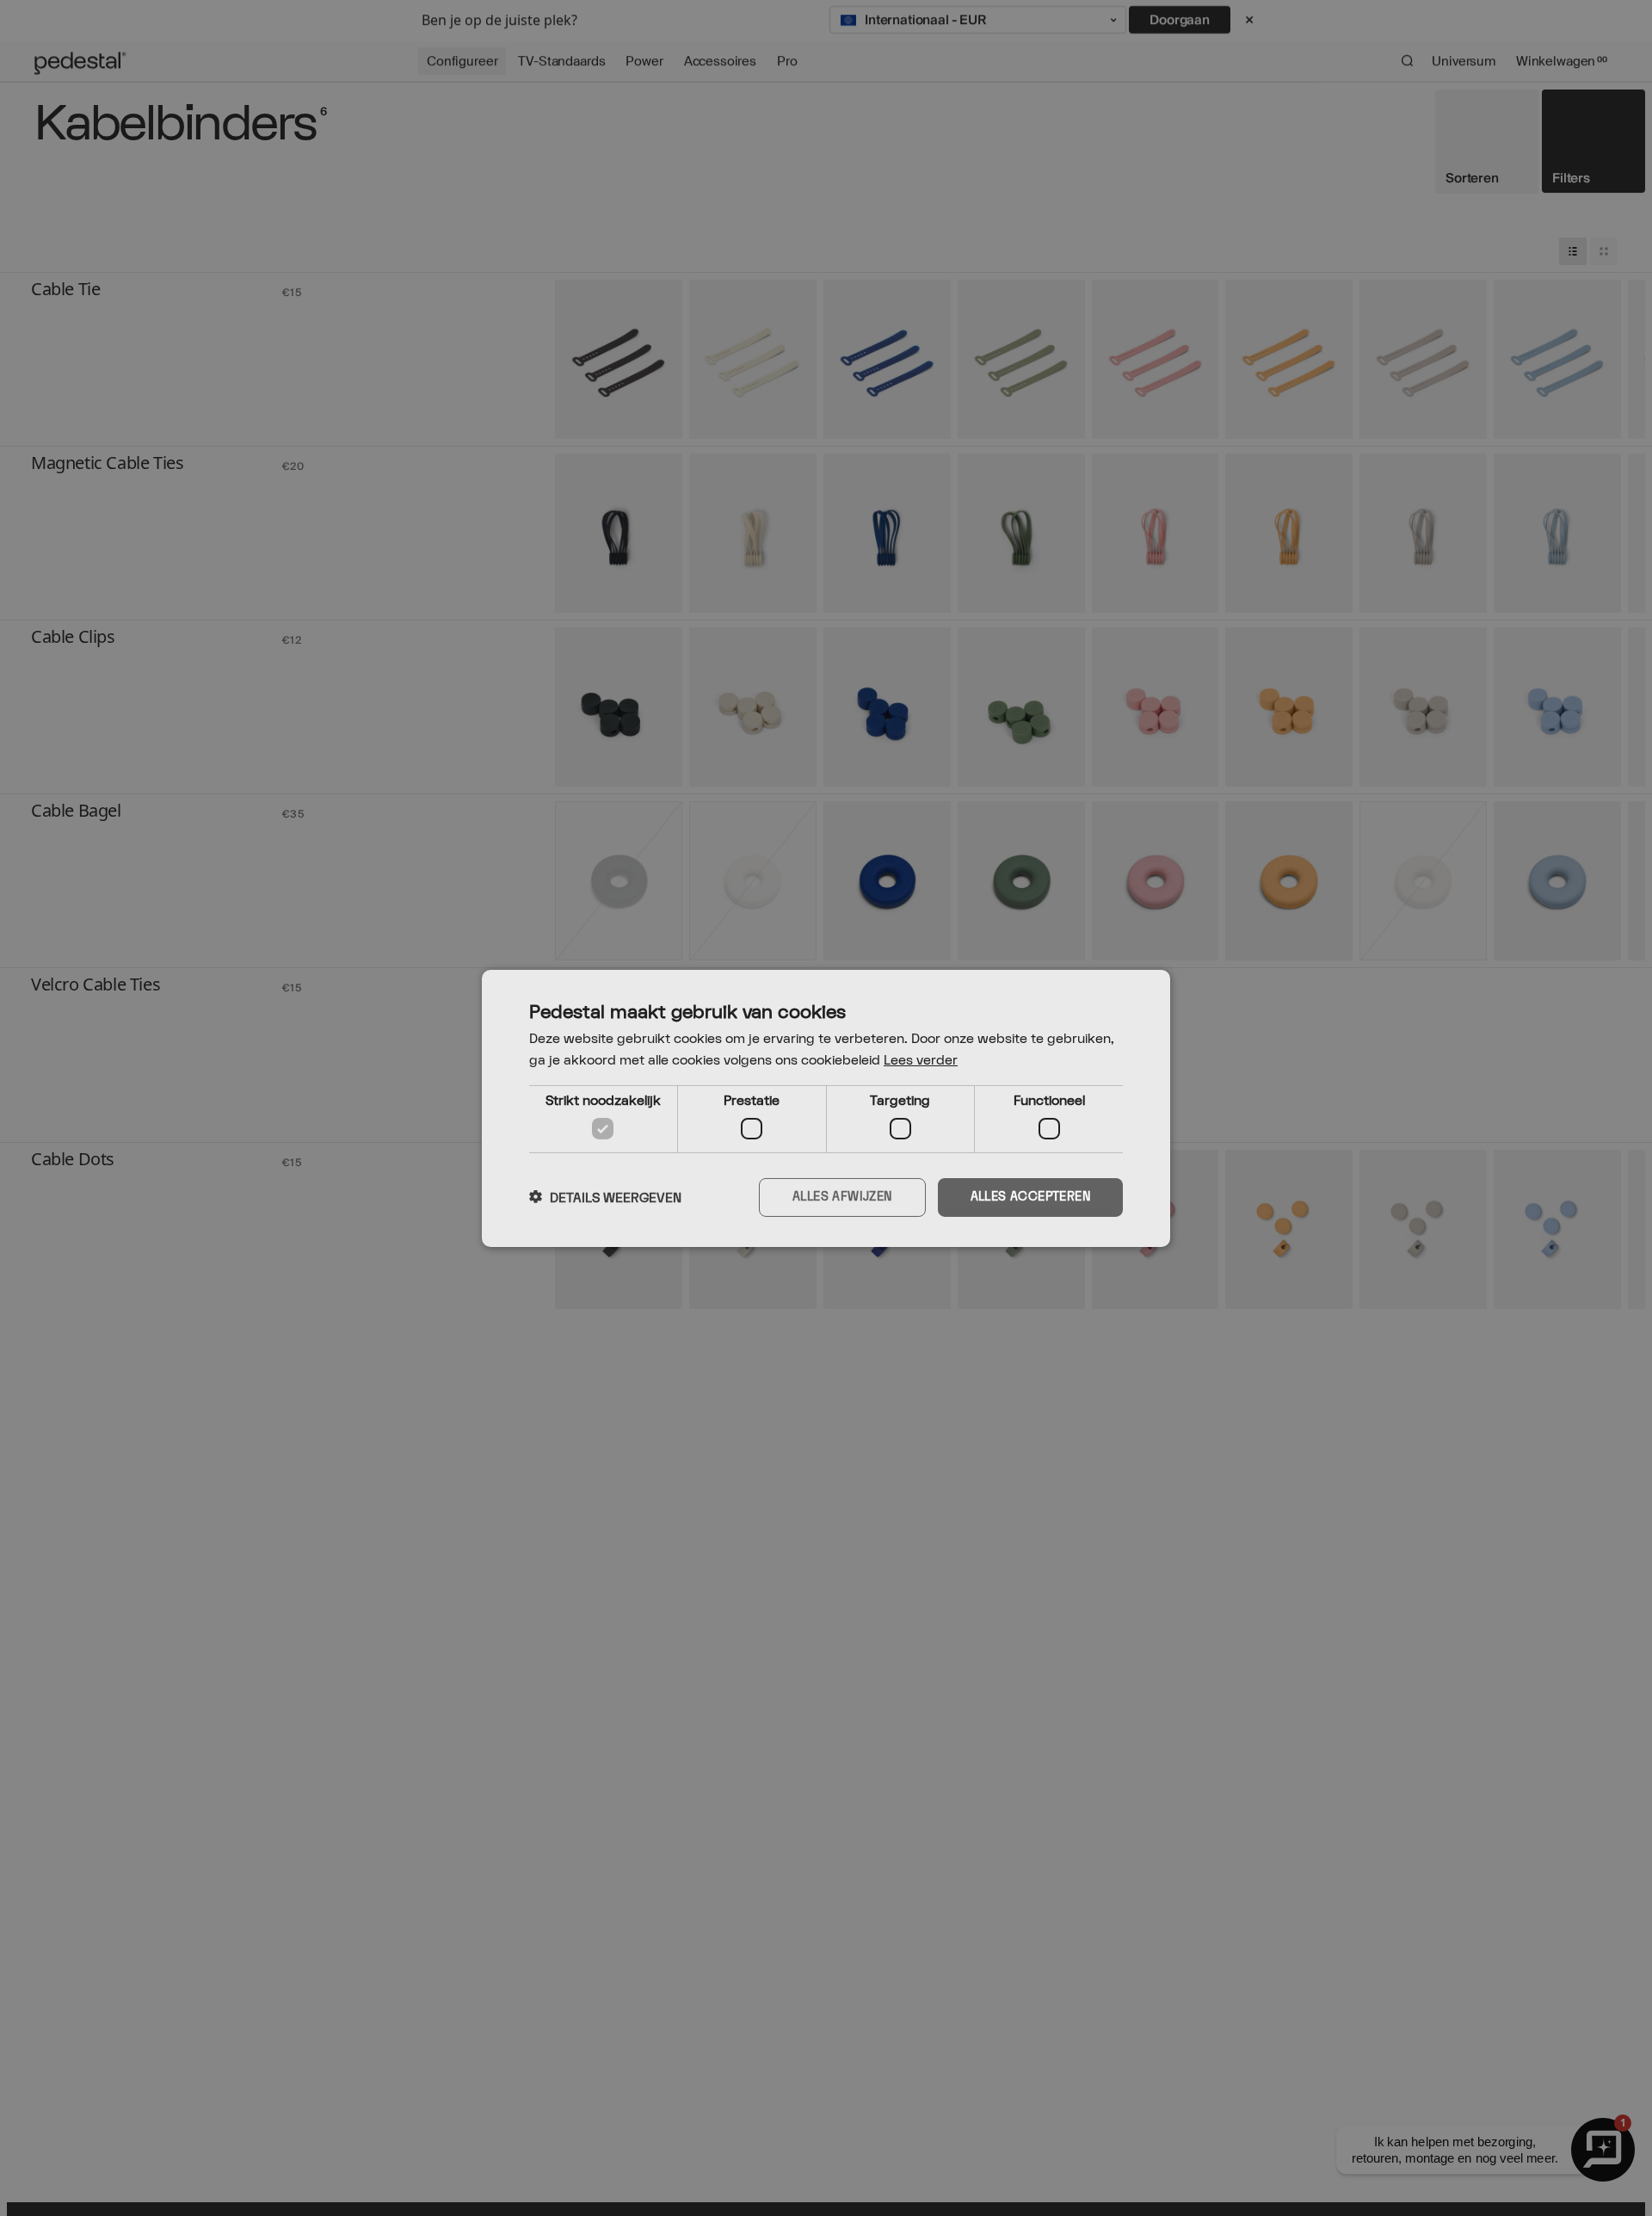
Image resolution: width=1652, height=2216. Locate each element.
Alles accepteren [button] (1030, 1197)
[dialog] (826, 1108)
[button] (605, 1197)
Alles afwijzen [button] (842, 1197)
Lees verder (921, 1061)
